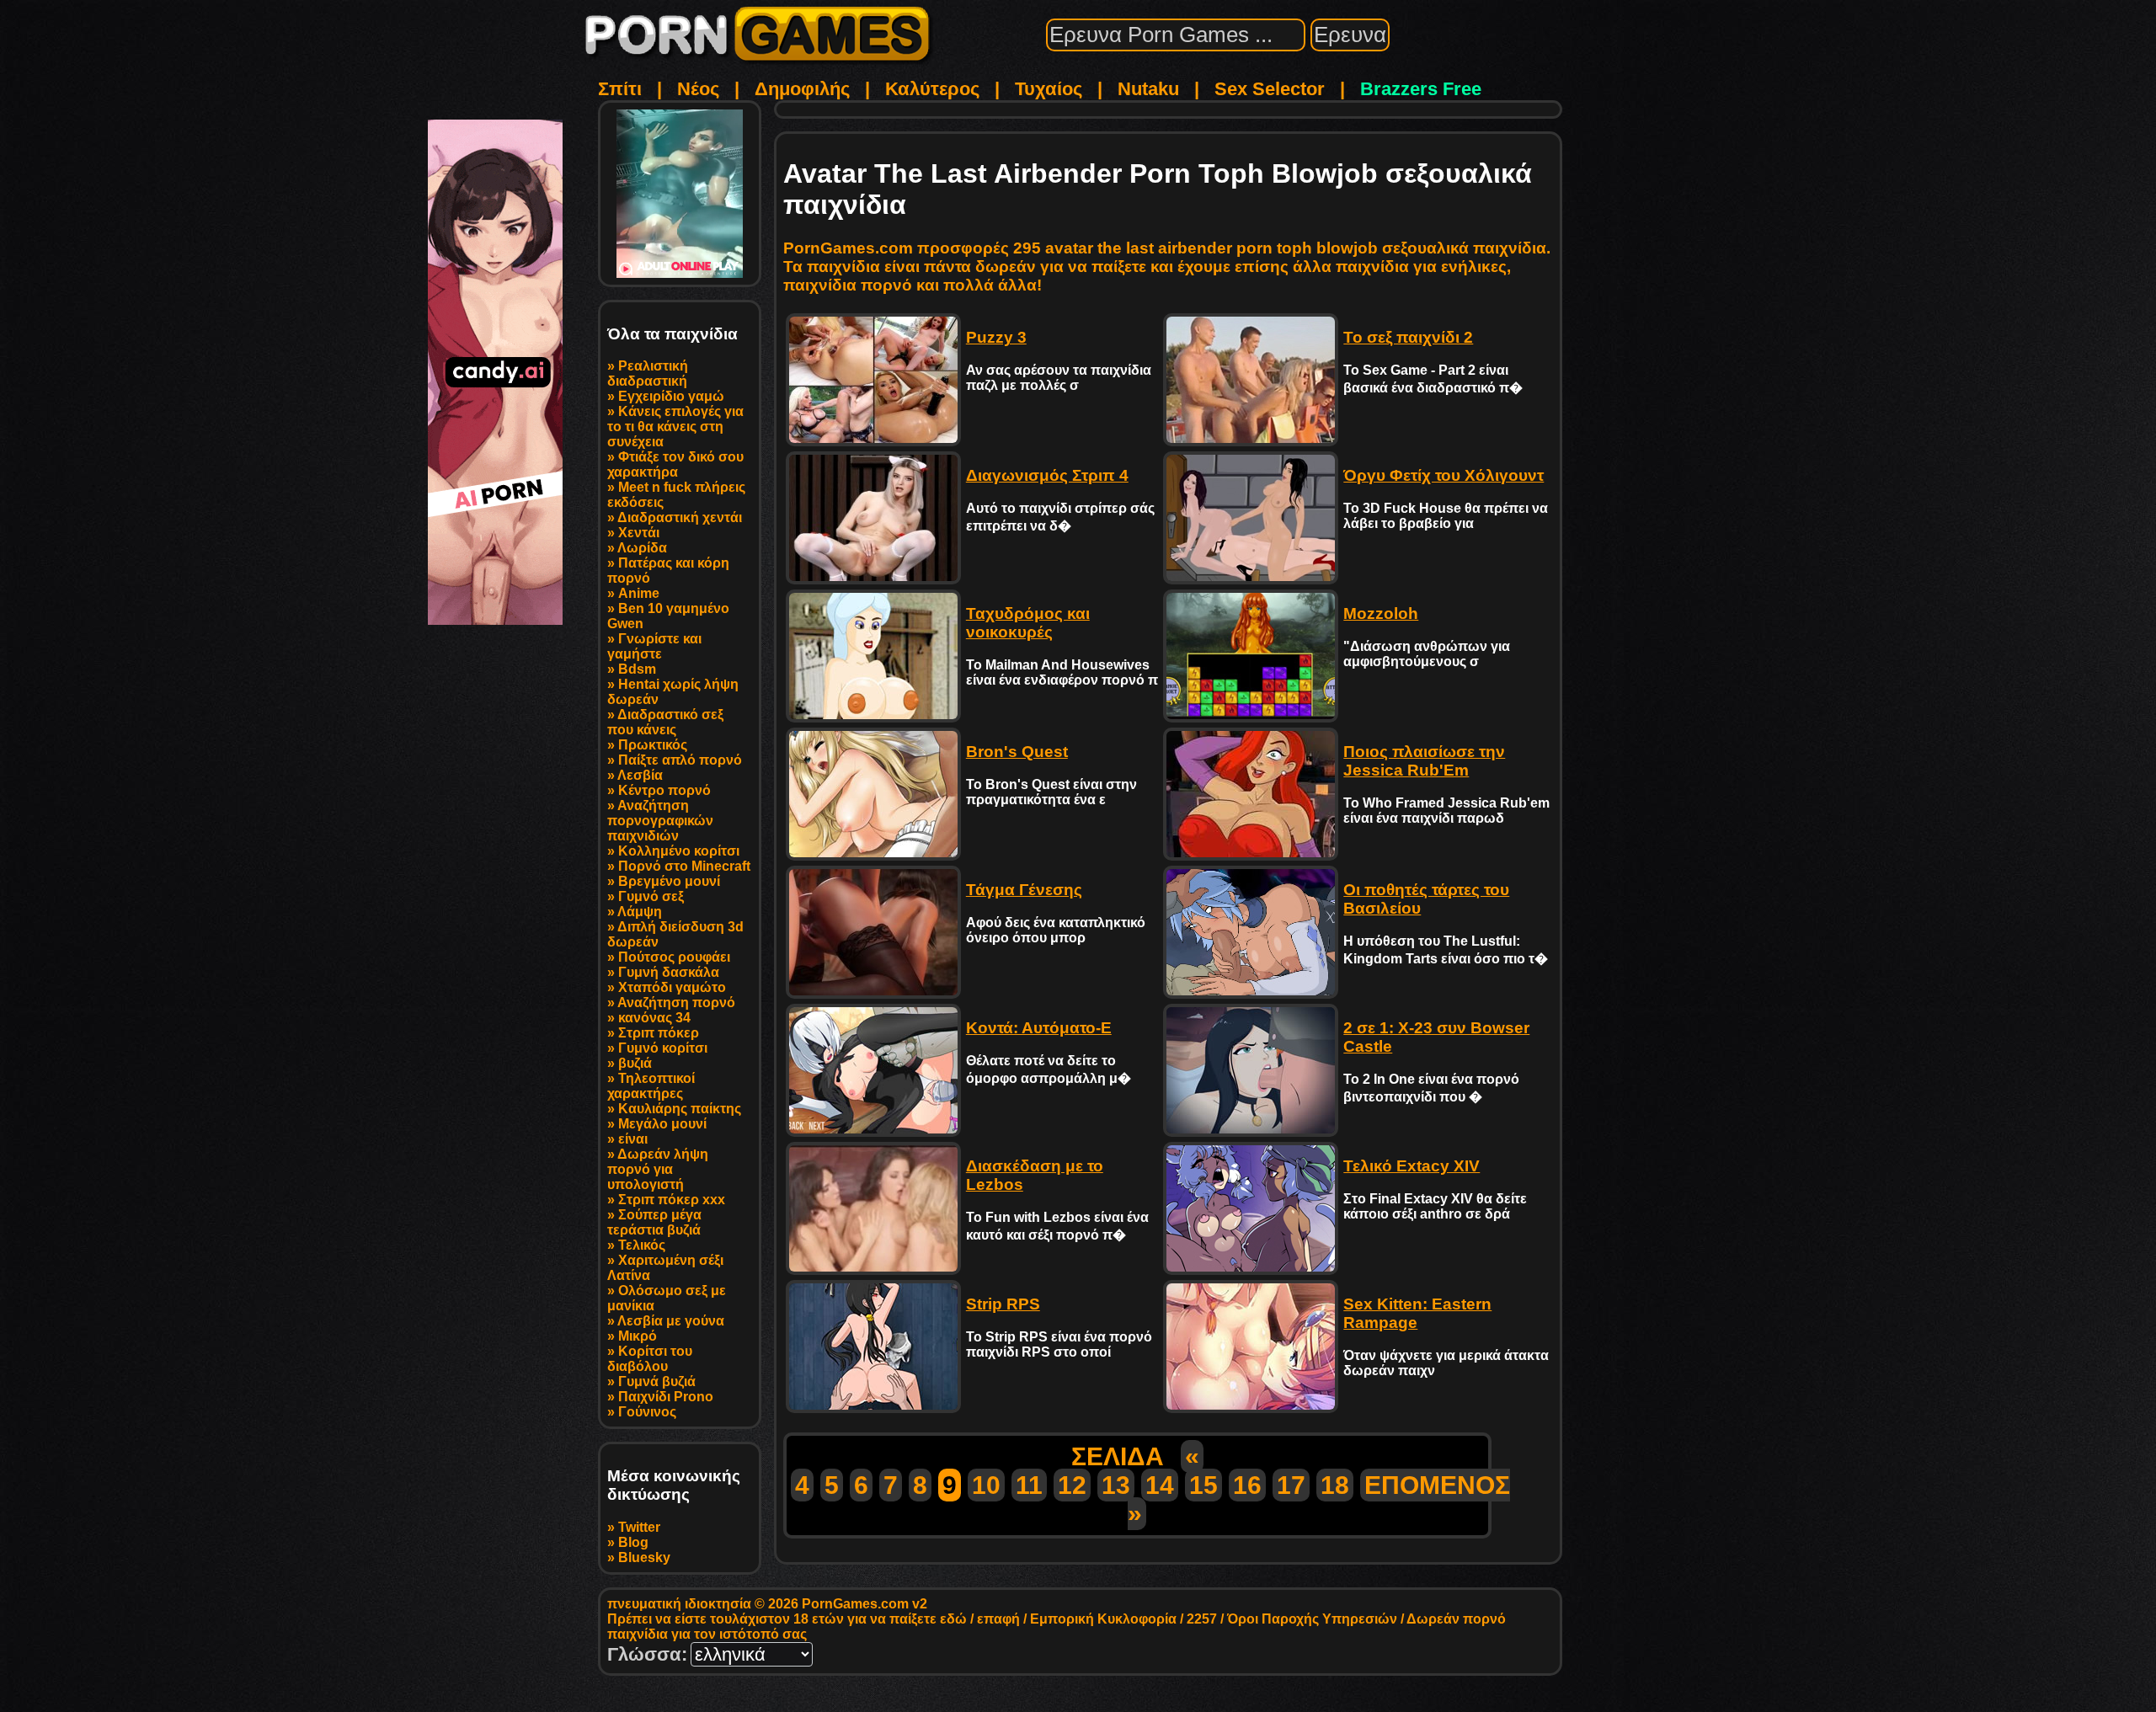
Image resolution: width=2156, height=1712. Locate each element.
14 (1160, 1485)
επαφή (998, 1619)
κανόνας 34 (654, 1018)
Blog (633, 1542)
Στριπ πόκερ (659, 1033)
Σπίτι (620, 89)
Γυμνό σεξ (651, 896)
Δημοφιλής (802, 89)
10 (986, 1485)
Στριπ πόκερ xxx (672, 1200)
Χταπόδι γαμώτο (672, 987)
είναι (633, 1139)
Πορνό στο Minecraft (684, 866)
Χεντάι (639, 533)
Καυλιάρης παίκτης (680, 1109)
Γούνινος (647, 1412)
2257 (1202, 1619)
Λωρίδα (642, 548)
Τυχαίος (1049, 89)
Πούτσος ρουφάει (674, 957)
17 (1291, 1485)
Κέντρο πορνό (664, 790)
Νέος (698, 89)
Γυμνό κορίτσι (663, 1048)
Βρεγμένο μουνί (669, 881)
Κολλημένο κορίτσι (679, 851)
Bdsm (637, 669)
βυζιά (635, 1063)
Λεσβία (640, 775)
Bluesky (644, 1557)
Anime (639, 593)
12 (1072, 1485)
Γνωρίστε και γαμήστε (654, 646)
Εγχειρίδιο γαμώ (671, 396)
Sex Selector (1270, 89)
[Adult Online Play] (680, 194)
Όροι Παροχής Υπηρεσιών (1312, 1619)
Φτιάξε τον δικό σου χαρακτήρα (675, 464)
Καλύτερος (932, 89)
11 (1029, 1485)
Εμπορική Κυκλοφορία (1103, 1619)
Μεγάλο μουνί (662, 1124)
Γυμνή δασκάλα (669, 972)
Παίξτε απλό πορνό (680, 760)
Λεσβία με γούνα (671, 1321)
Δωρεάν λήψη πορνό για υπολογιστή (658, 1169)
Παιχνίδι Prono (666, 1397)
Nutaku (1148, 89)
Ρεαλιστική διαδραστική (648, 373)
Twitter (639, 1527)
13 (1116, 1485)
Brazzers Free (1421, 89)
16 (1247, 1485)
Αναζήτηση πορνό (676, 1003)
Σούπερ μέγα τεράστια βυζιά (654, 1222)
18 (1335, 1485)
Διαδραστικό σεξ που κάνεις (665, 722)
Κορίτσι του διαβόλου (650, 1359)
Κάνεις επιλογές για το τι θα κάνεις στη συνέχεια (675, 427)
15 (1203, 1485)
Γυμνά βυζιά (657, 1381)
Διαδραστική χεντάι (680, 517)
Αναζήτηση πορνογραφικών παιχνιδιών (660, 821)
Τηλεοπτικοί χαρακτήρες (651, 1086)
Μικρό (638, 1336)
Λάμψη (640, 912)
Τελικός (642, 1245)
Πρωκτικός (653, 745)
